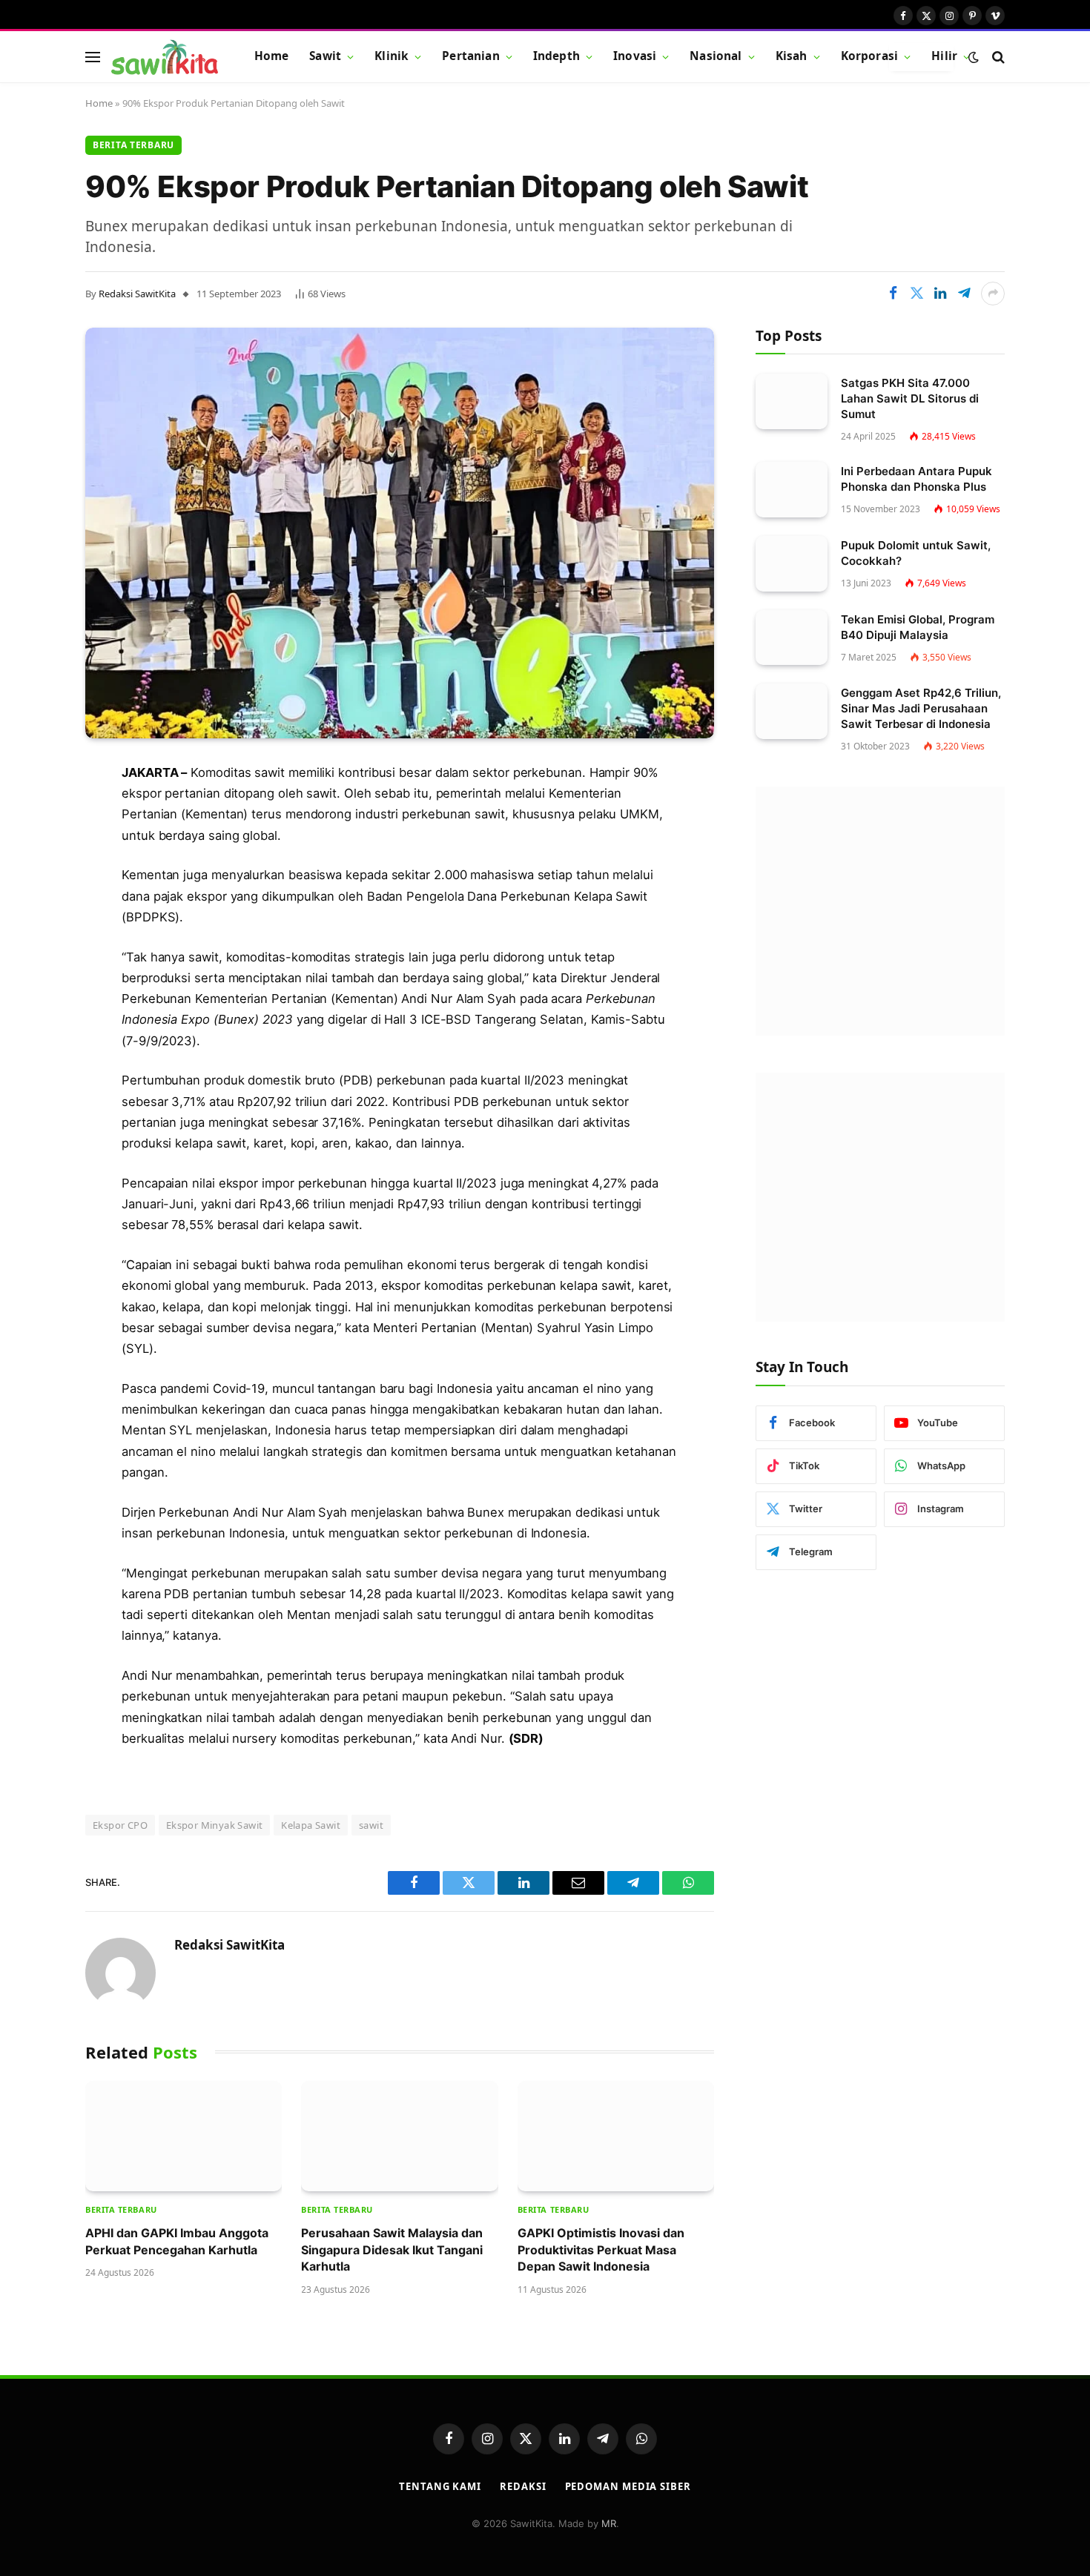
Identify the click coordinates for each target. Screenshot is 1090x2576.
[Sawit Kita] (165, 57)
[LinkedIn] (33, 856)
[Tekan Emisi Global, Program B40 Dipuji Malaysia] (792, 638)
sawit (371, 1825)
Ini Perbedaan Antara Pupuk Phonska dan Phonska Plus (916, 479)
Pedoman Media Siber (628, 2486)
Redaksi (523, 2486)
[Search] (997, 57)
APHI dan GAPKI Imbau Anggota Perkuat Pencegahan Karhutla (177, 2241)
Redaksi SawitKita (137, 294)
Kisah (792, 56)
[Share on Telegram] (964, 294)
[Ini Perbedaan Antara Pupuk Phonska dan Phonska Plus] (792, 490)
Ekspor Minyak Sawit (214, 1825)
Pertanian (470, 56)
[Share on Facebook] (893, 294)
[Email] (33, 894)
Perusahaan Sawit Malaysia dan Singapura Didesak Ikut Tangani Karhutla (392, 2249)
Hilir (944, 56)
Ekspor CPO (120, 1825)
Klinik (392, 56)
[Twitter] (33, 818)
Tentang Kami (440, 2486)
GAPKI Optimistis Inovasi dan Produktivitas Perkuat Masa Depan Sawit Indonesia (601, 2249)
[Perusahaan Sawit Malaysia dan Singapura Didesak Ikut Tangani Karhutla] (399, 2136)
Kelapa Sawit (311, 1825)
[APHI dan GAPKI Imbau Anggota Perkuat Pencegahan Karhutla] (184, 2136)
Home (272, 56)
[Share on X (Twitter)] (916, 294)
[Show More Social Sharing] (993, 294)
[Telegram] (33, 932)
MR (609, 2523)
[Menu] (93, 57)
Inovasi (635, 56)
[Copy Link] (33, 1007)
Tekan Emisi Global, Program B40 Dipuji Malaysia (918, 627)
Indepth (556, 56)
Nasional (716, 56)
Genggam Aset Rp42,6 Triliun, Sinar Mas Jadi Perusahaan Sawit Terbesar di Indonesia (921, 708)
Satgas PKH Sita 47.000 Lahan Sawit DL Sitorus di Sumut (910, 398)
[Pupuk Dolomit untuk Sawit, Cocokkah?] (792, 564)
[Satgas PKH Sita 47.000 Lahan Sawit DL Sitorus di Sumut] (792, 401)
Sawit (325, 56)
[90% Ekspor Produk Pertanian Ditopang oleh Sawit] (400, 533)
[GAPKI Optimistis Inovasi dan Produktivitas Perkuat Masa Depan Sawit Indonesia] (616, 2136)
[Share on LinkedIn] (940, 294)
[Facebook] (33, 781)
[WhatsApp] (33, 970)
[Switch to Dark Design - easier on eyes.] (974, 57)
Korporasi (869, 56)
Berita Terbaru (133, 145)
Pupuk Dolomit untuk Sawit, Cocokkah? (916, 553)
